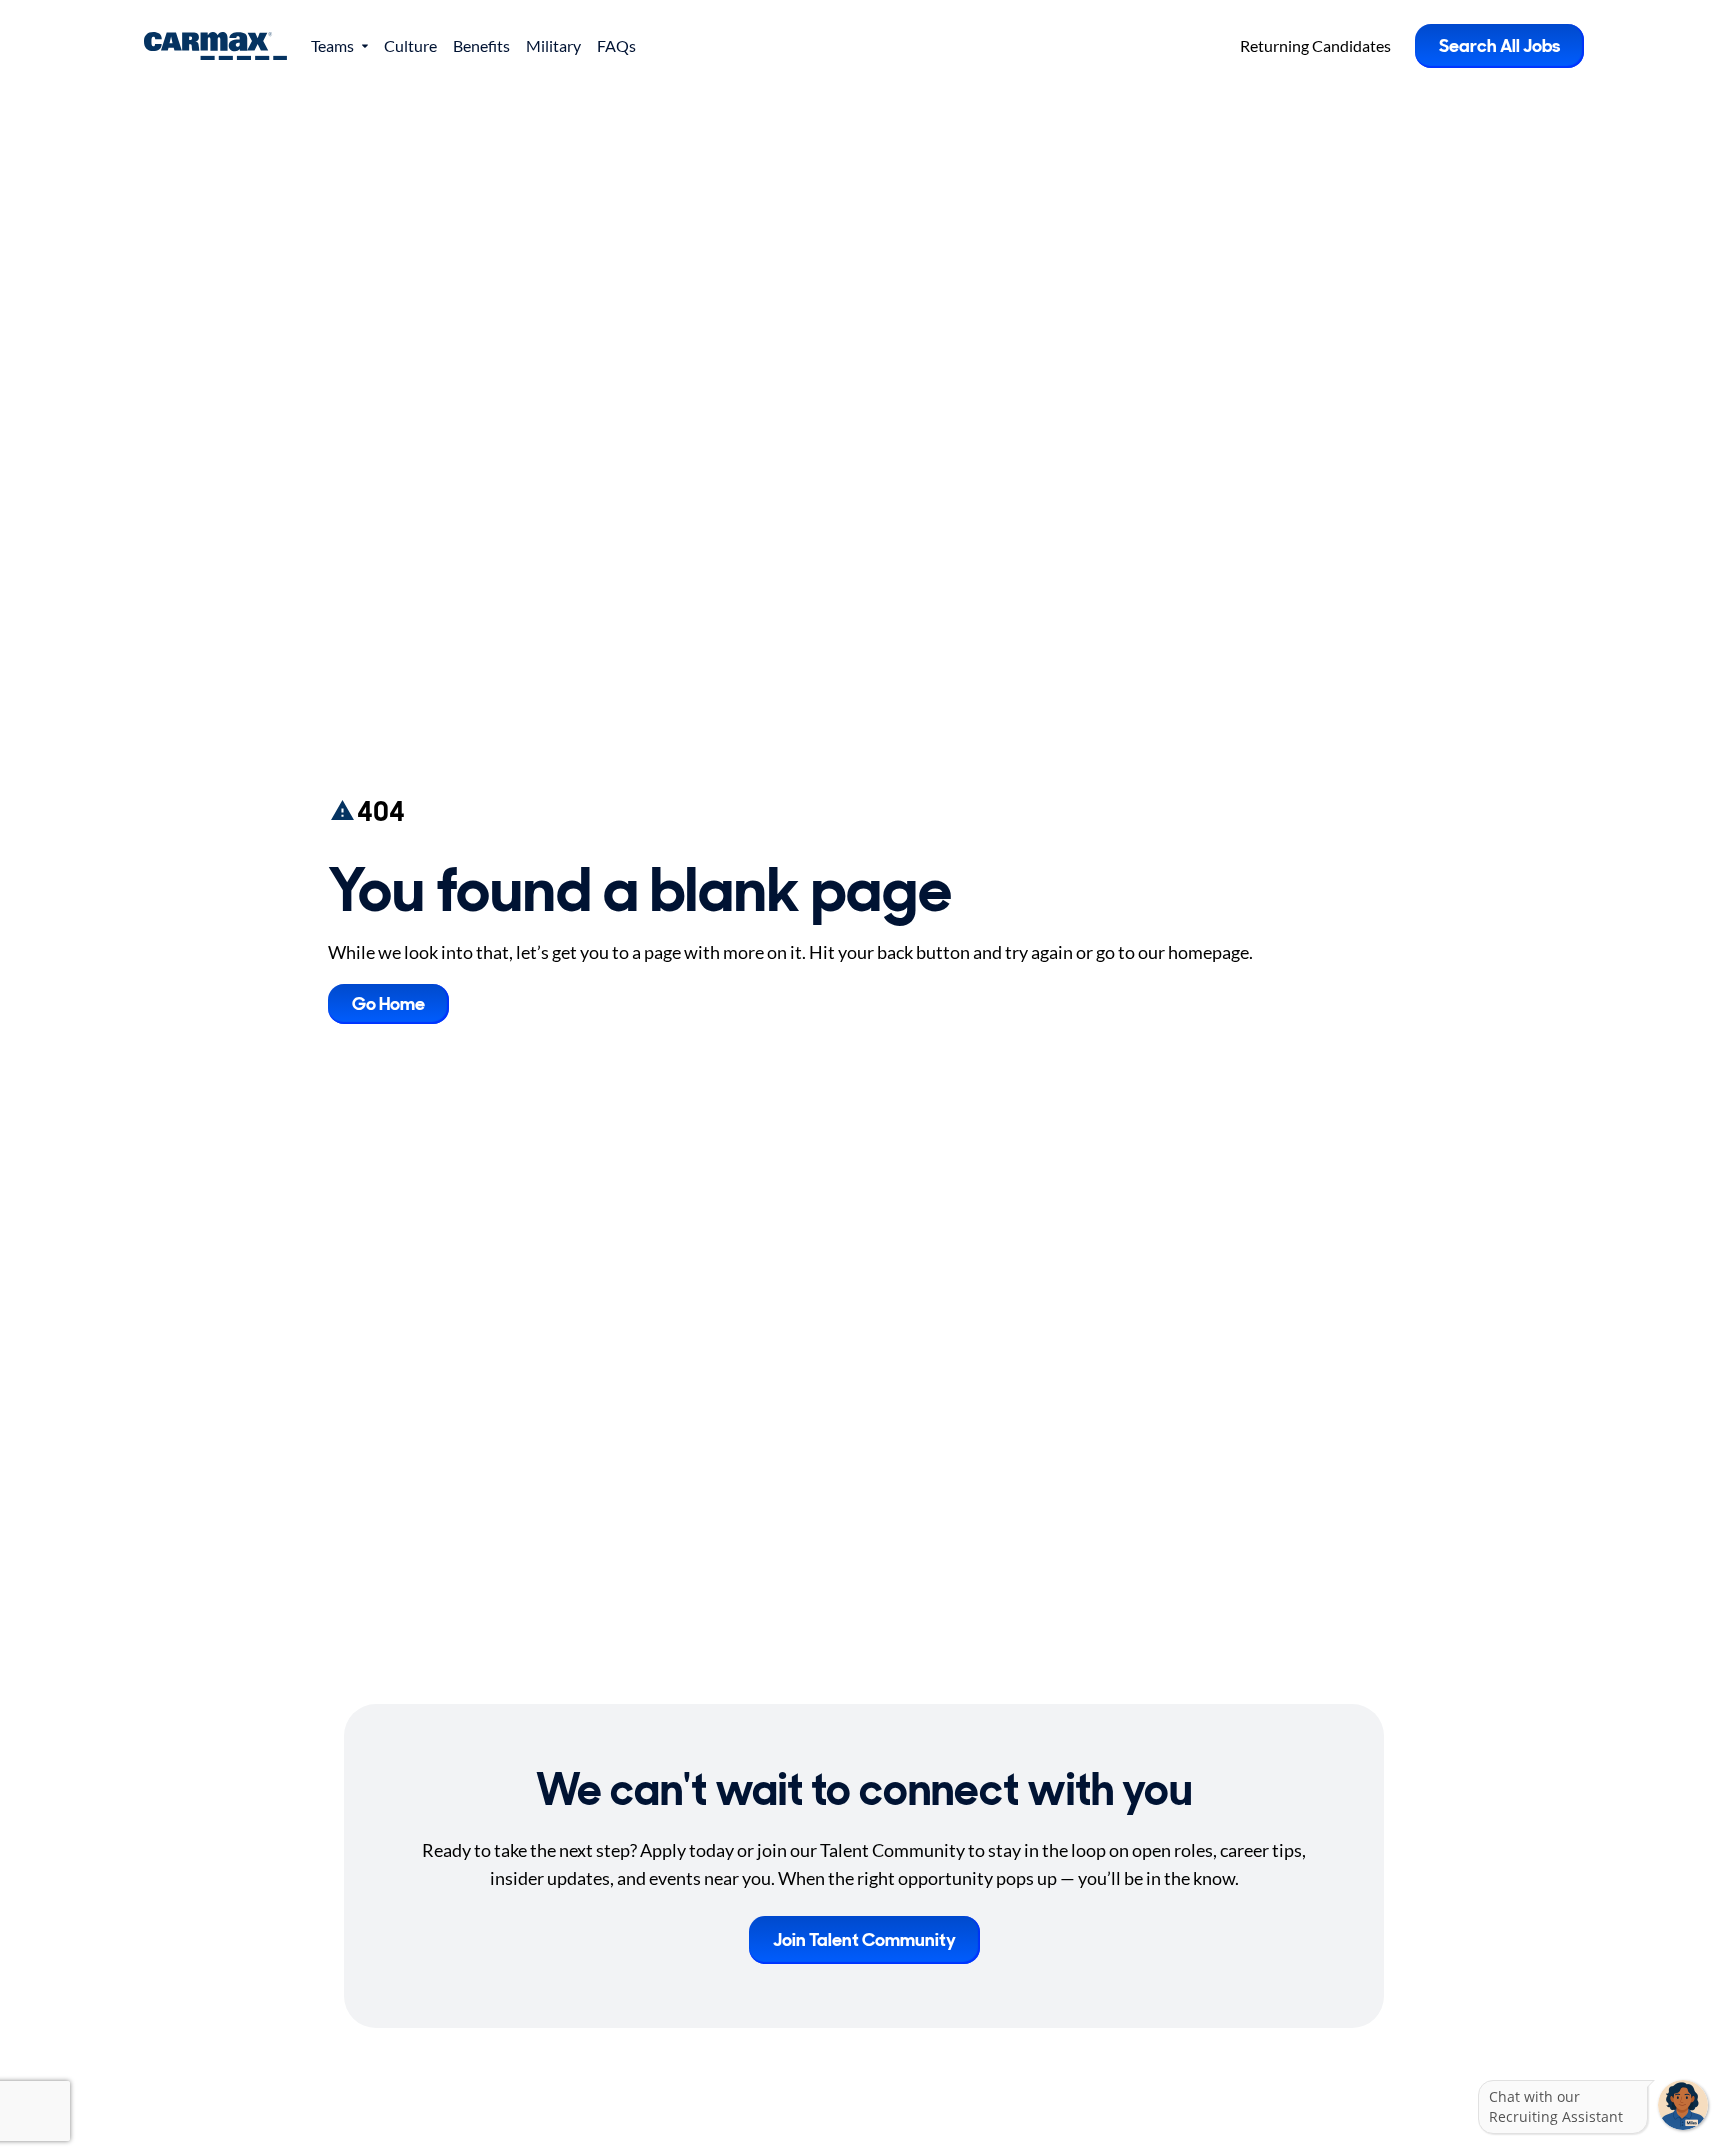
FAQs (616, 45)
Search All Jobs (1499, 46)
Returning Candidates (1315, 45)
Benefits (481, 45)
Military (553, 45)
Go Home (388, 1004)
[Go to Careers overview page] (215, 46)
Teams (332, 45)
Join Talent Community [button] (864, 1940)
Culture (410, 45)
